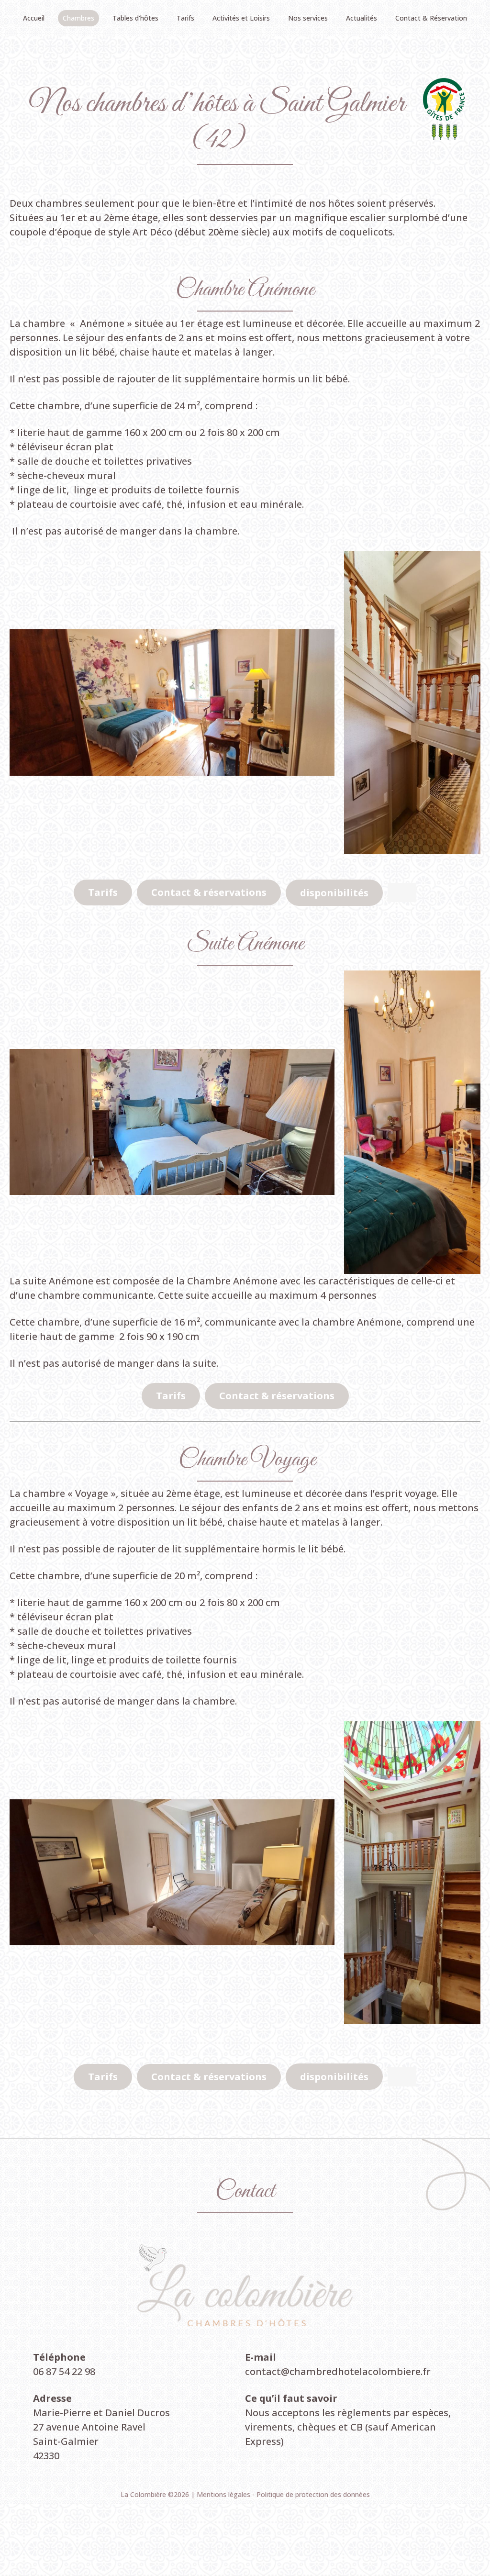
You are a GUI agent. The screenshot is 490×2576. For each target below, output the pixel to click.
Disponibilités (334, 893)
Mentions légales (224, 2494)
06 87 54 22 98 (64, 2371)
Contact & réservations (209, 892)
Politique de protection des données (313, 2494)
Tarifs (103, 892)
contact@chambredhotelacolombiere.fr (338, 2371)
